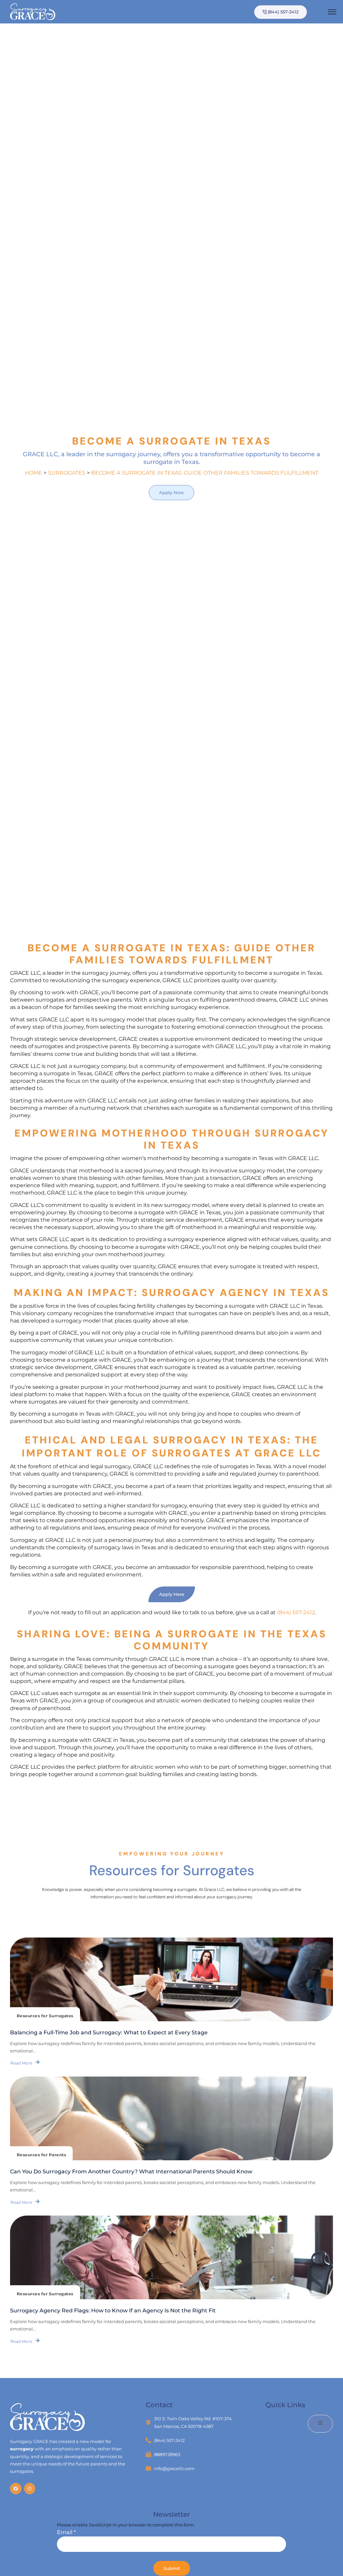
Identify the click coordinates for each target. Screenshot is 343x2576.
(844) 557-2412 (296, 1612)
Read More (21, 2063)
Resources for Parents (41, 2155)
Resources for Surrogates (45, 2016)
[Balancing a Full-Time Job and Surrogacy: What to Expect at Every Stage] (171, 1979)
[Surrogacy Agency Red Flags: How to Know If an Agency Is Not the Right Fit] (171, 2257)
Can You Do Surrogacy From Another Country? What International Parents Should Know (131, 2172)
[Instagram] (30, 2489)
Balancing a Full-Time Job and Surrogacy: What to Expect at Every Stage (109, 2032)
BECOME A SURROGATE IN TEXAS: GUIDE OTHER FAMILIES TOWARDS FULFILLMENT (205, 473)
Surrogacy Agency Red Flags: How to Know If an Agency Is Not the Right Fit (113, 2311)
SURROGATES (67, 473)
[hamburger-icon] (332, 13)
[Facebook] (16, 2489)
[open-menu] (320, 2424)
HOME (33, 473)
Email (66, 2532)
